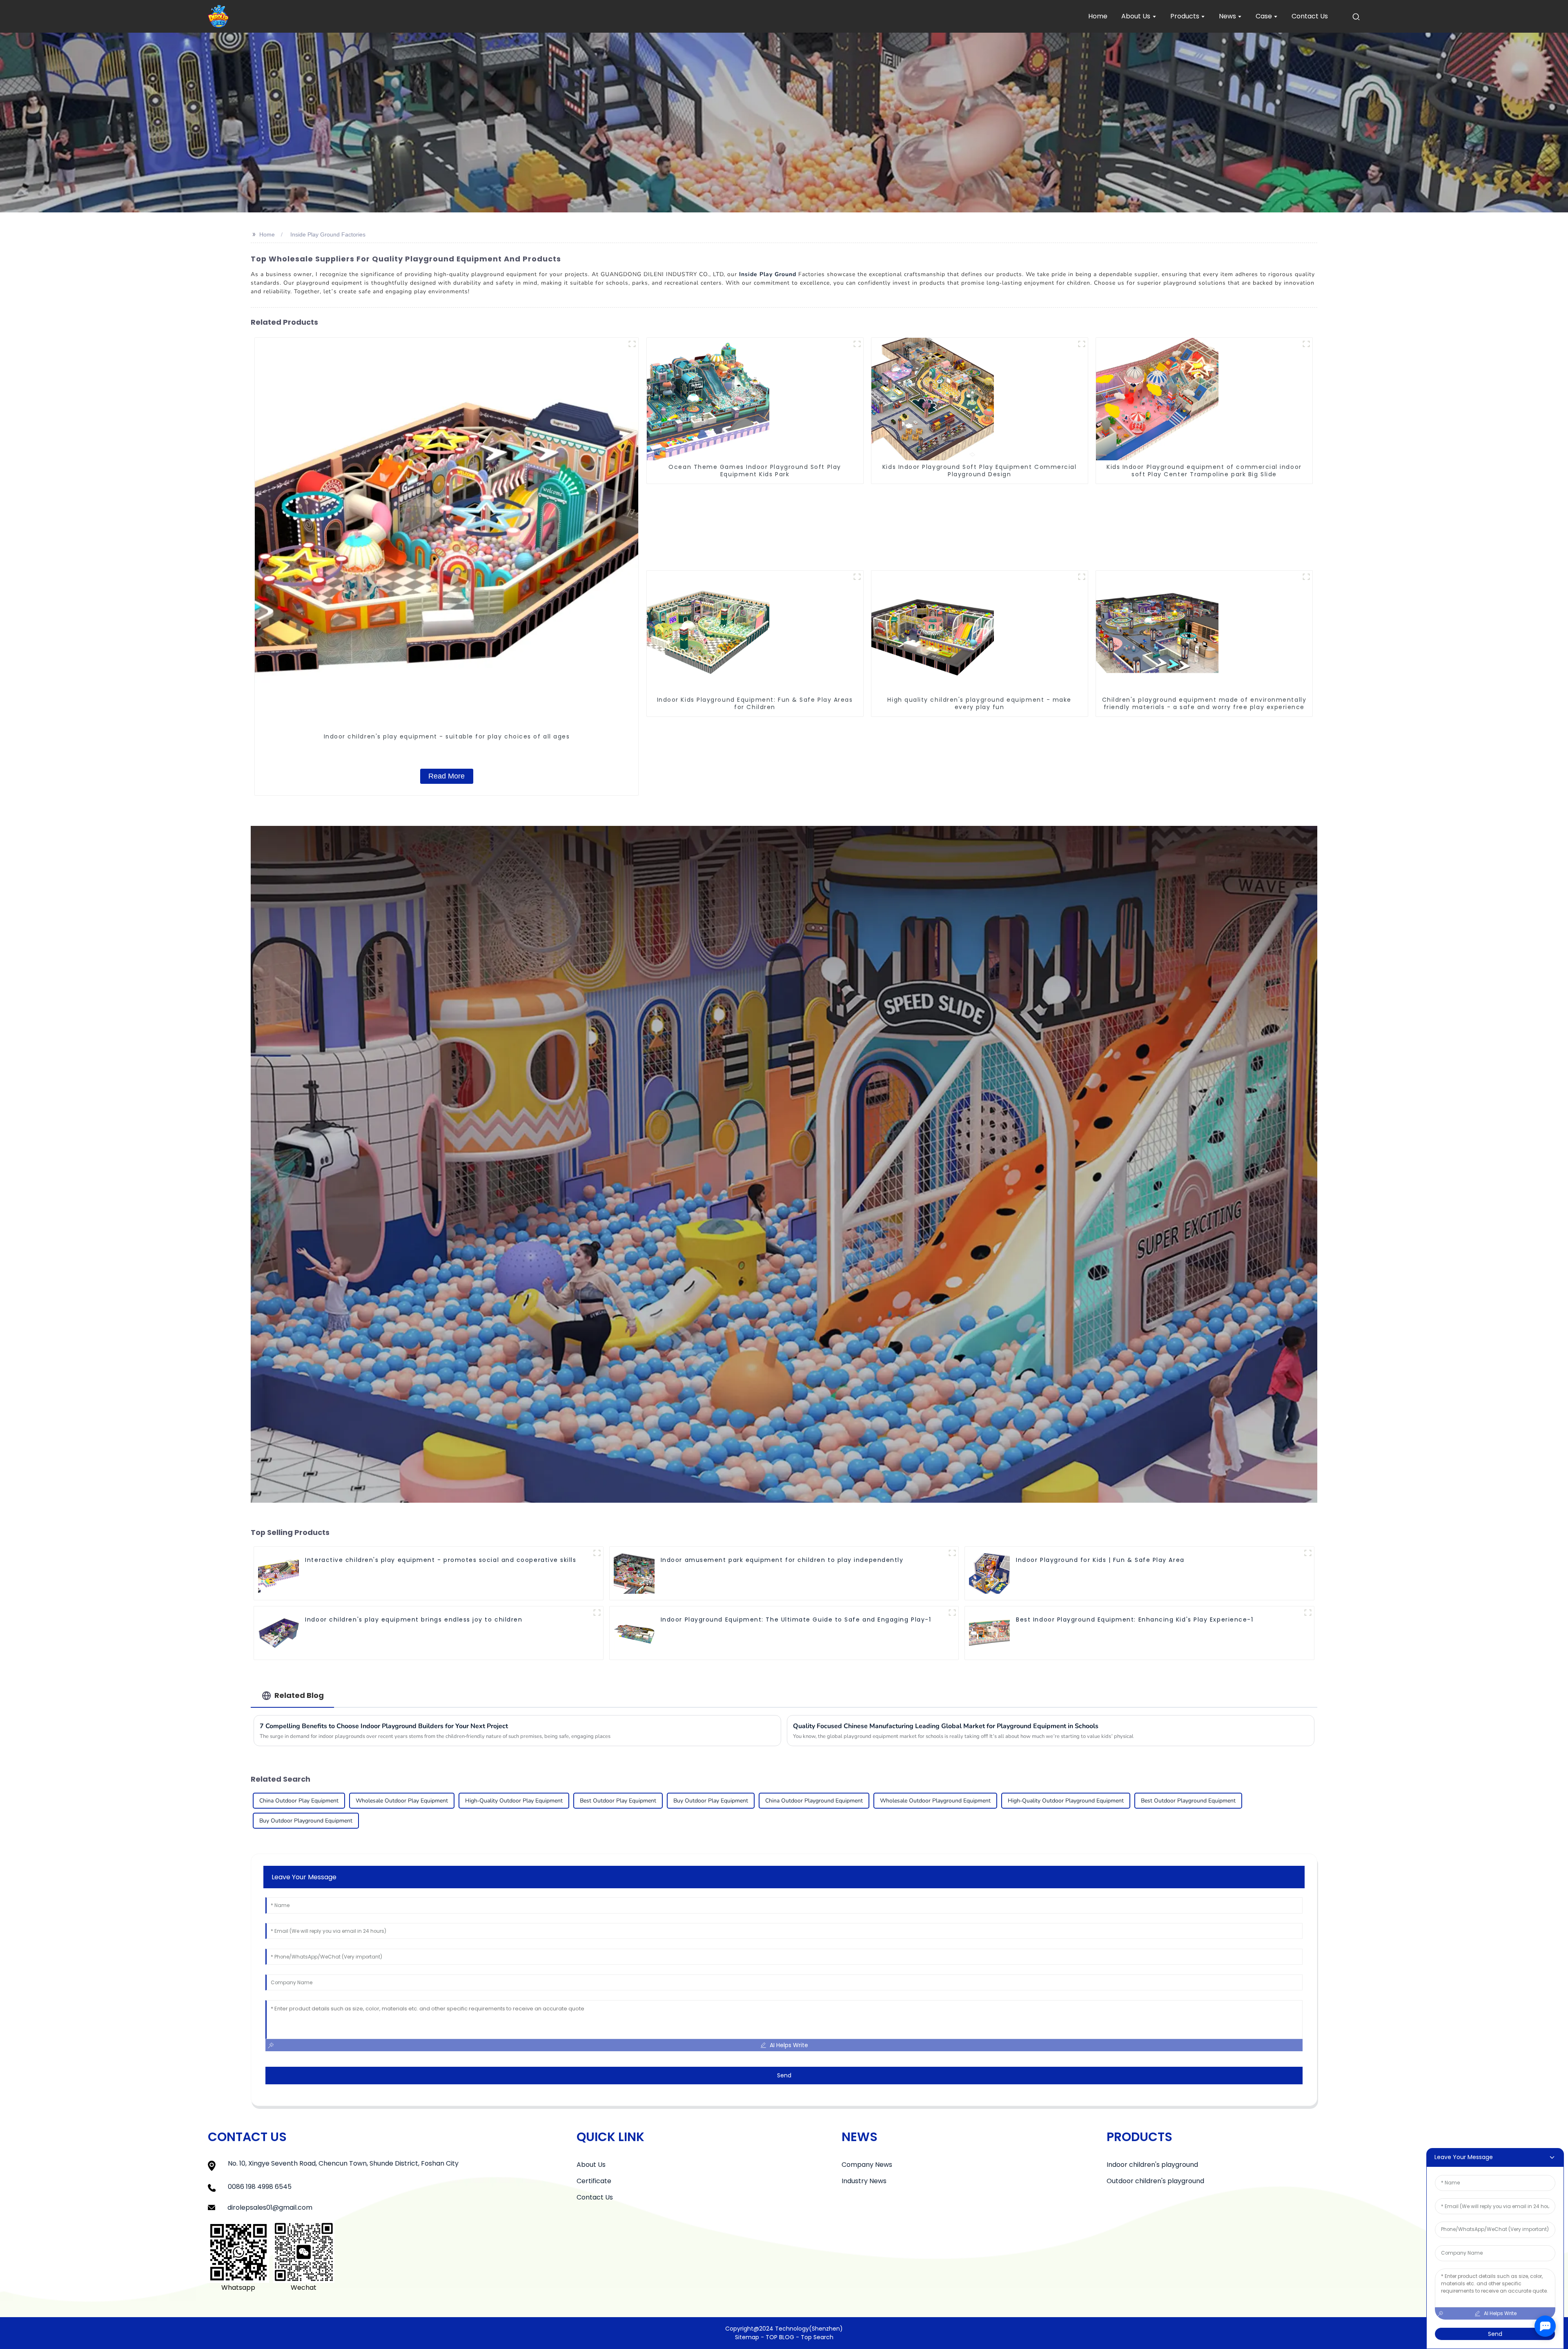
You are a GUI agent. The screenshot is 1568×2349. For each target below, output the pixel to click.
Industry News (864, 2181)
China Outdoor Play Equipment (299, 1801)
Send (784, 2075)
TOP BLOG (781, 2337)
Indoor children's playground (1152, 2165)
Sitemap (747, 2337)
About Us (591, 2165)
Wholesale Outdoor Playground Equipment (935, 1801)
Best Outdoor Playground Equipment (1188, 1801)
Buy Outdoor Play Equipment (711, 1801)
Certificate (594, 2181)
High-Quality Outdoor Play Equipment (514, 1801)
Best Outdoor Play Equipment (618, 1801)
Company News (867, 2165)
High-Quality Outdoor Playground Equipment (1066, 1801)
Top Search (817, 2337)
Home (267, 234)
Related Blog (299, 1695)
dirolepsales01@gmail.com (270, 2207)
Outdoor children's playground (1155, 2181)
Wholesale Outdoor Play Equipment (402, 1801)
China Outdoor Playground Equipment (814, 1801)
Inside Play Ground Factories (328, 234)
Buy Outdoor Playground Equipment (306, 1821)
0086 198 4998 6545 (260, 2187)
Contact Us (595, 2197)
